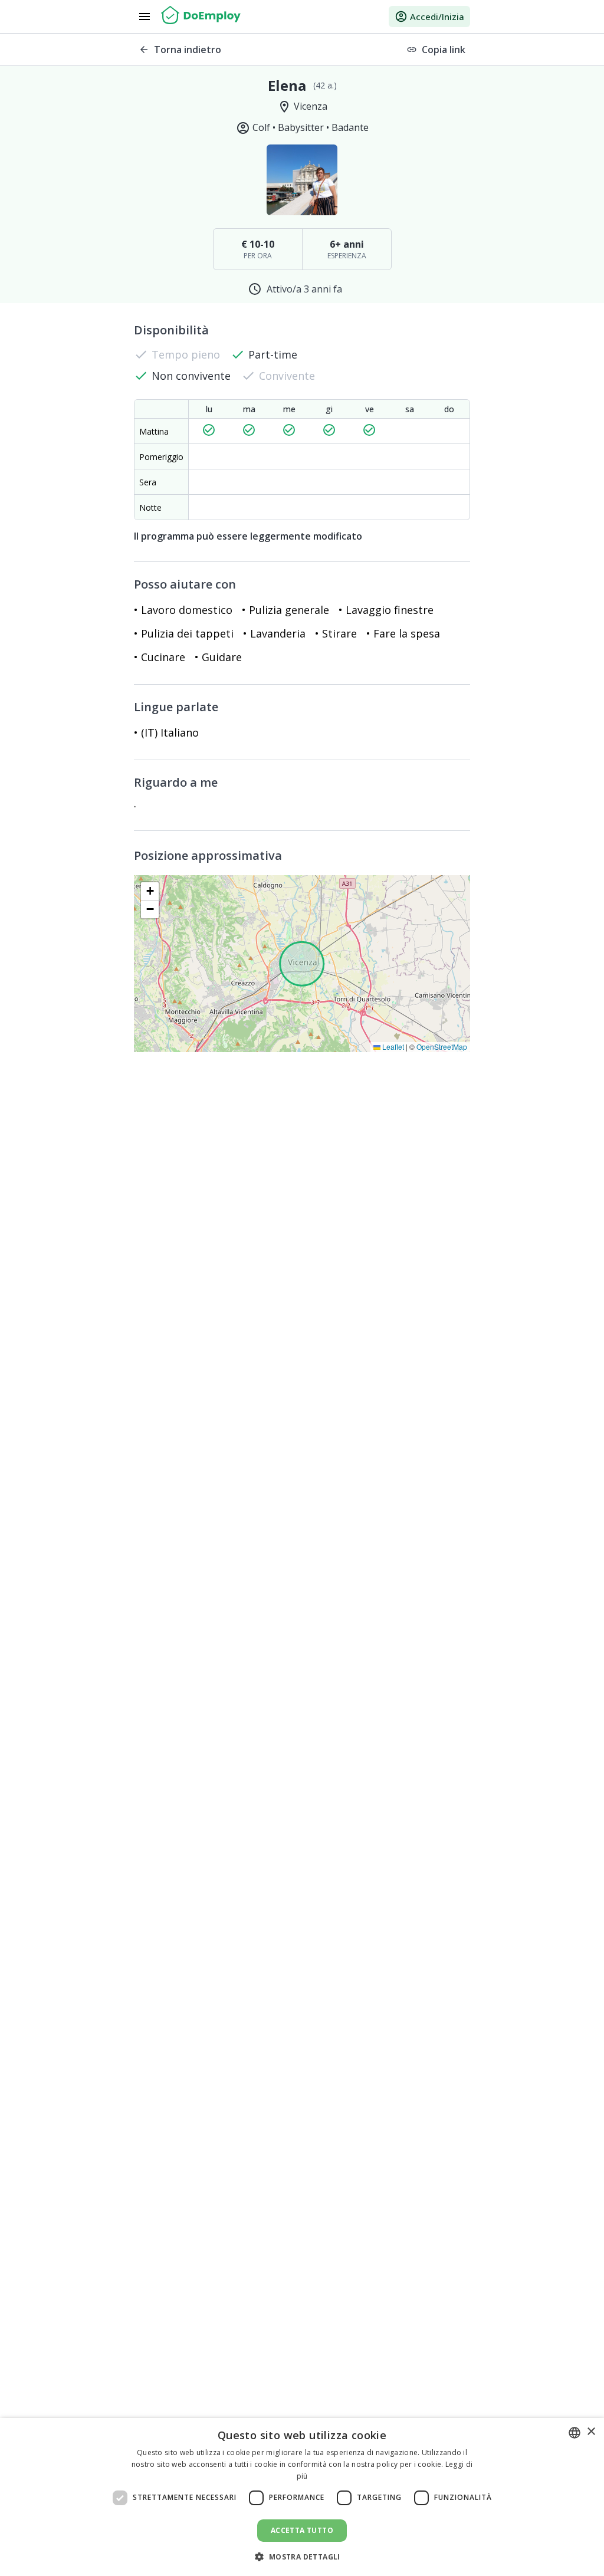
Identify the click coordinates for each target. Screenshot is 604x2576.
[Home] (201, 17)
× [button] (591, 2432)
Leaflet (392, 1046)
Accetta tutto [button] (302, 2530)
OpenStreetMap (442, 1046)
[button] (150, 891)
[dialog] (302, 2497)
